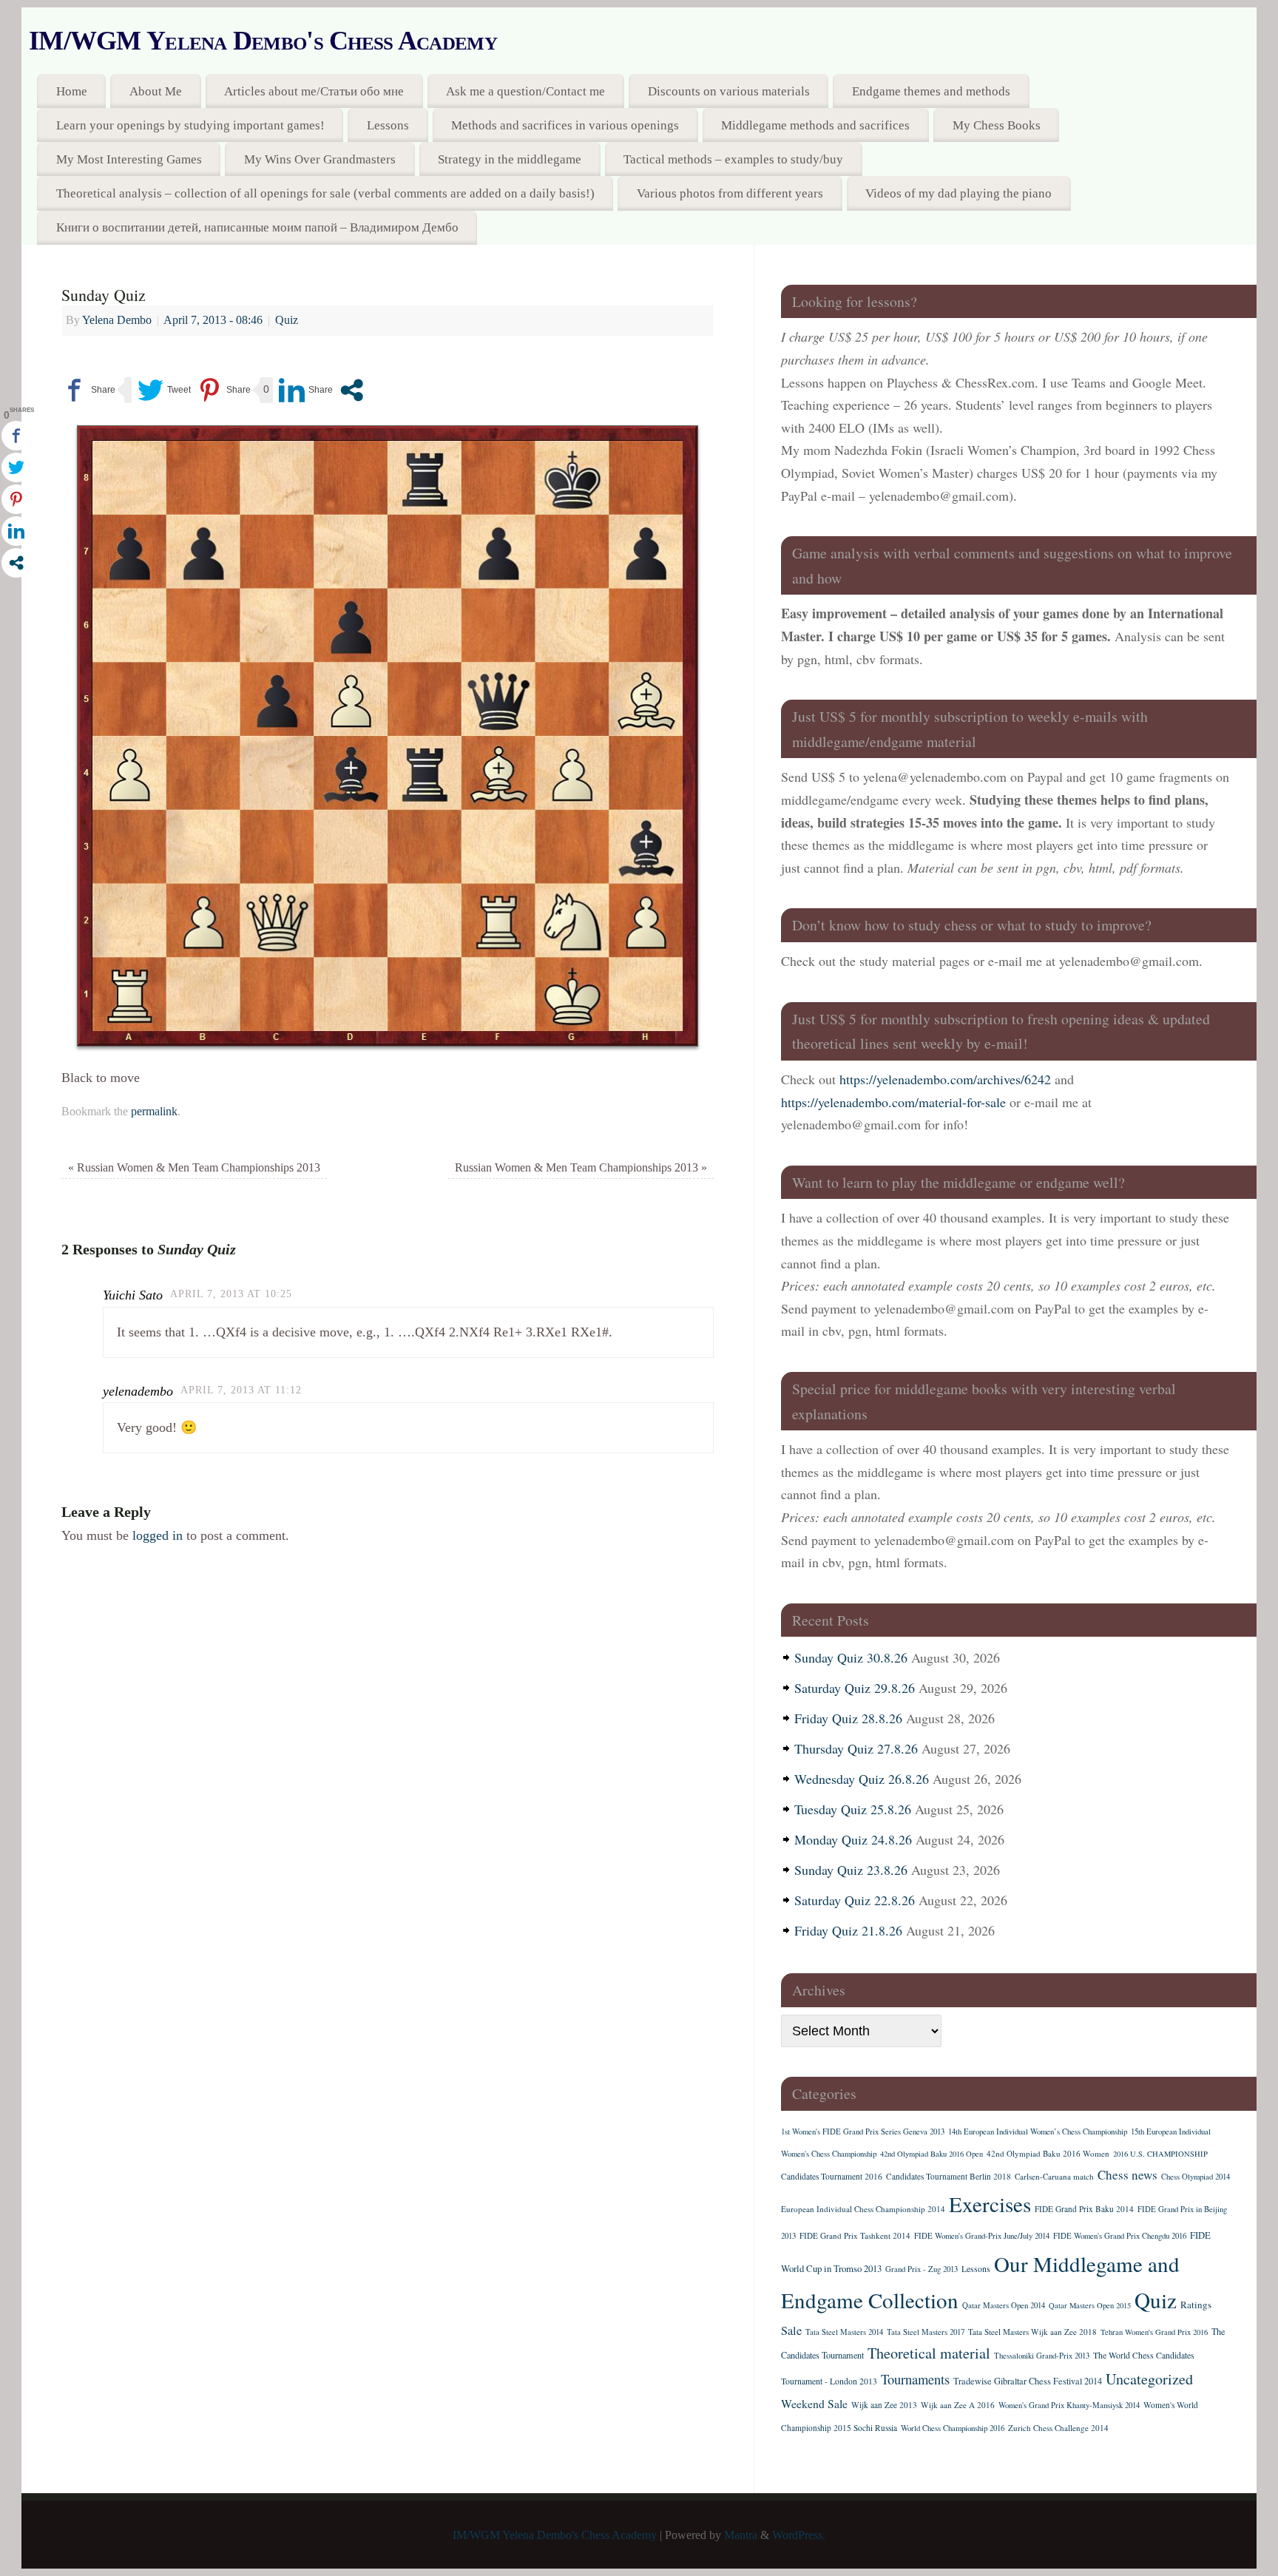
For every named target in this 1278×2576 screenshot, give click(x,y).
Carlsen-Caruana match (1054, 2176)
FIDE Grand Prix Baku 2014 (1084, 2209)
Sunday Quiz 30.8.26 (851, 1657)
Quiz (287, 320)
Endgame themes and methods (931, 91)
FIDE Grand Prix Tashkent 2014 (855, 2235)
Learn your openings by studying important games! (190, 125)
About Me (156, 91)
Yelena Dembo (117, 320)
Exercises (990, 2204)
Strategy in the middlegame (510, 159)
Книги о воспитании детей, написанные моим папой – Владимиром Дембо (257, 227)
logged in (158, 1535)
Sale (791, 2330)
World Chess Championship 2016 (953, 2428)
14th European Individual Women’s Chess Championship (1038, 2132)
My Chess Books (997, 125)
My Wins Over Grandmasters (320, 159)
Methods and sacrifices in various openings (565, 125)
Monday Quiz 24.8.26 (853, 1839)
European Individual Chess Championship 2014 (863, 2209)
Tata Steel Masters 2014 (844, 2332)
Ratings (1196, 2305)
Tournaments (915, 2379)
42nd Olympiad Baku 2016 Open (932, 2154)
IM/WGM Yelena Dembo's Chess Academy (263, 41)
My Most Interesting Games (129, 159)
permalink (154, 1112)
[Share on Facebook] (88, 390)
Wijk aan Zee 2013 (884, 2405)
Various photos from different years (730, 193)
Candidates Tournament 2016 (832, 2176)
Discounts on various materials (729, 91)
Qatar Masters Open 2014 (1004, 2305)
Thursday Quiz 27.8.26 (856, 1748)
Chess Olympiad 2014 (1196, 2177)
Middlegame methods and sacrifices (815, 125)
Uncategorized (1149, 2379)
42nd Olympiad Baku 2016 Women (1048, 2153)
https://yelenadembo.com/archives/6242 (945, 1079)
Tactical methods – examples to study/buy (733, 159)
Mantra (741, 2535)
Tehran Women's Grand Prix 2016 (1154, 2332)
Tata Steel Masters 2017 (926, 2332)
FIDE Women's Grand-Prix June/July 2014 (982, 2236)
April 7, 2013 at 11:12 (241, 1390)
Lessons (388, 125)
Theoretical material (929, 2353)
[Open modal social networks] (352, 390)
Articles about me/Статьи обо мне (314, 91)
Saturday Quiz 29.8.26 (855, 1688)
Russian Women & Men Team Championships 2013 (194, 1168)
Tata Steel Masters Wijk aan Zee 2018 (1032, 2332)
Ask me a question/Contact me (525, 91)
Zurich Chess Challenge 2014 (1058, 2428)
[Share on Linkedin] (306, 390)
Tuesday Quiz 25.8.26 (853, 1809)
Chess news (1127, 2175)
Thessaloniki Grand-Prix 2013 (1042, 2356)
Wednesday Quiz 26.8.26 (862, 1779)
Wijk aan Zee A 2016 (958, 2405)
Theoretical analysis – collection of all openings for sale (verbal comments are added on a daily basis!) (325, 193)
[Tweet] (164, 390)
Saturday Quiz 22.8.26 (855, 1900)
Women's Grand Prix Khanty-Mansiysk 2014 (1069, 2405)
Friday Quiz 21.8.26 (848, 1930)
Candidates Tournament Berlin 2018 (949, 2176)
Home (72, 91)
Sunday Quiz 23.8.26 (851, 1870)
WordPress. (799, 2535)
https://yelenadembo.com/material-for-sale (893, 1102)
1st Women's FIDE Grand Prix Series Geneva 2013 (863, 2132)
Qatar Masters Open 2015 (1090, 2305)
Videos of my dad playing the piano (958, 193)
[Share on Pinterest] (224, 390)
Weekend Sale (814, 2403)
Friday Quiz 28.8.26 (848, 1718)
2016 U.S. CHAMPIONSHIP (1160, 2154)
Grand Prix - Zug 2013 (922, 2269)
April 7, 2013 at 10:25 (231, 1294)
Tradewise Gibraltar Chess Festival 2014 (1028, 2381)
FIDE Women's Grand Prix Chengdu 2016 (1120, 2236)
